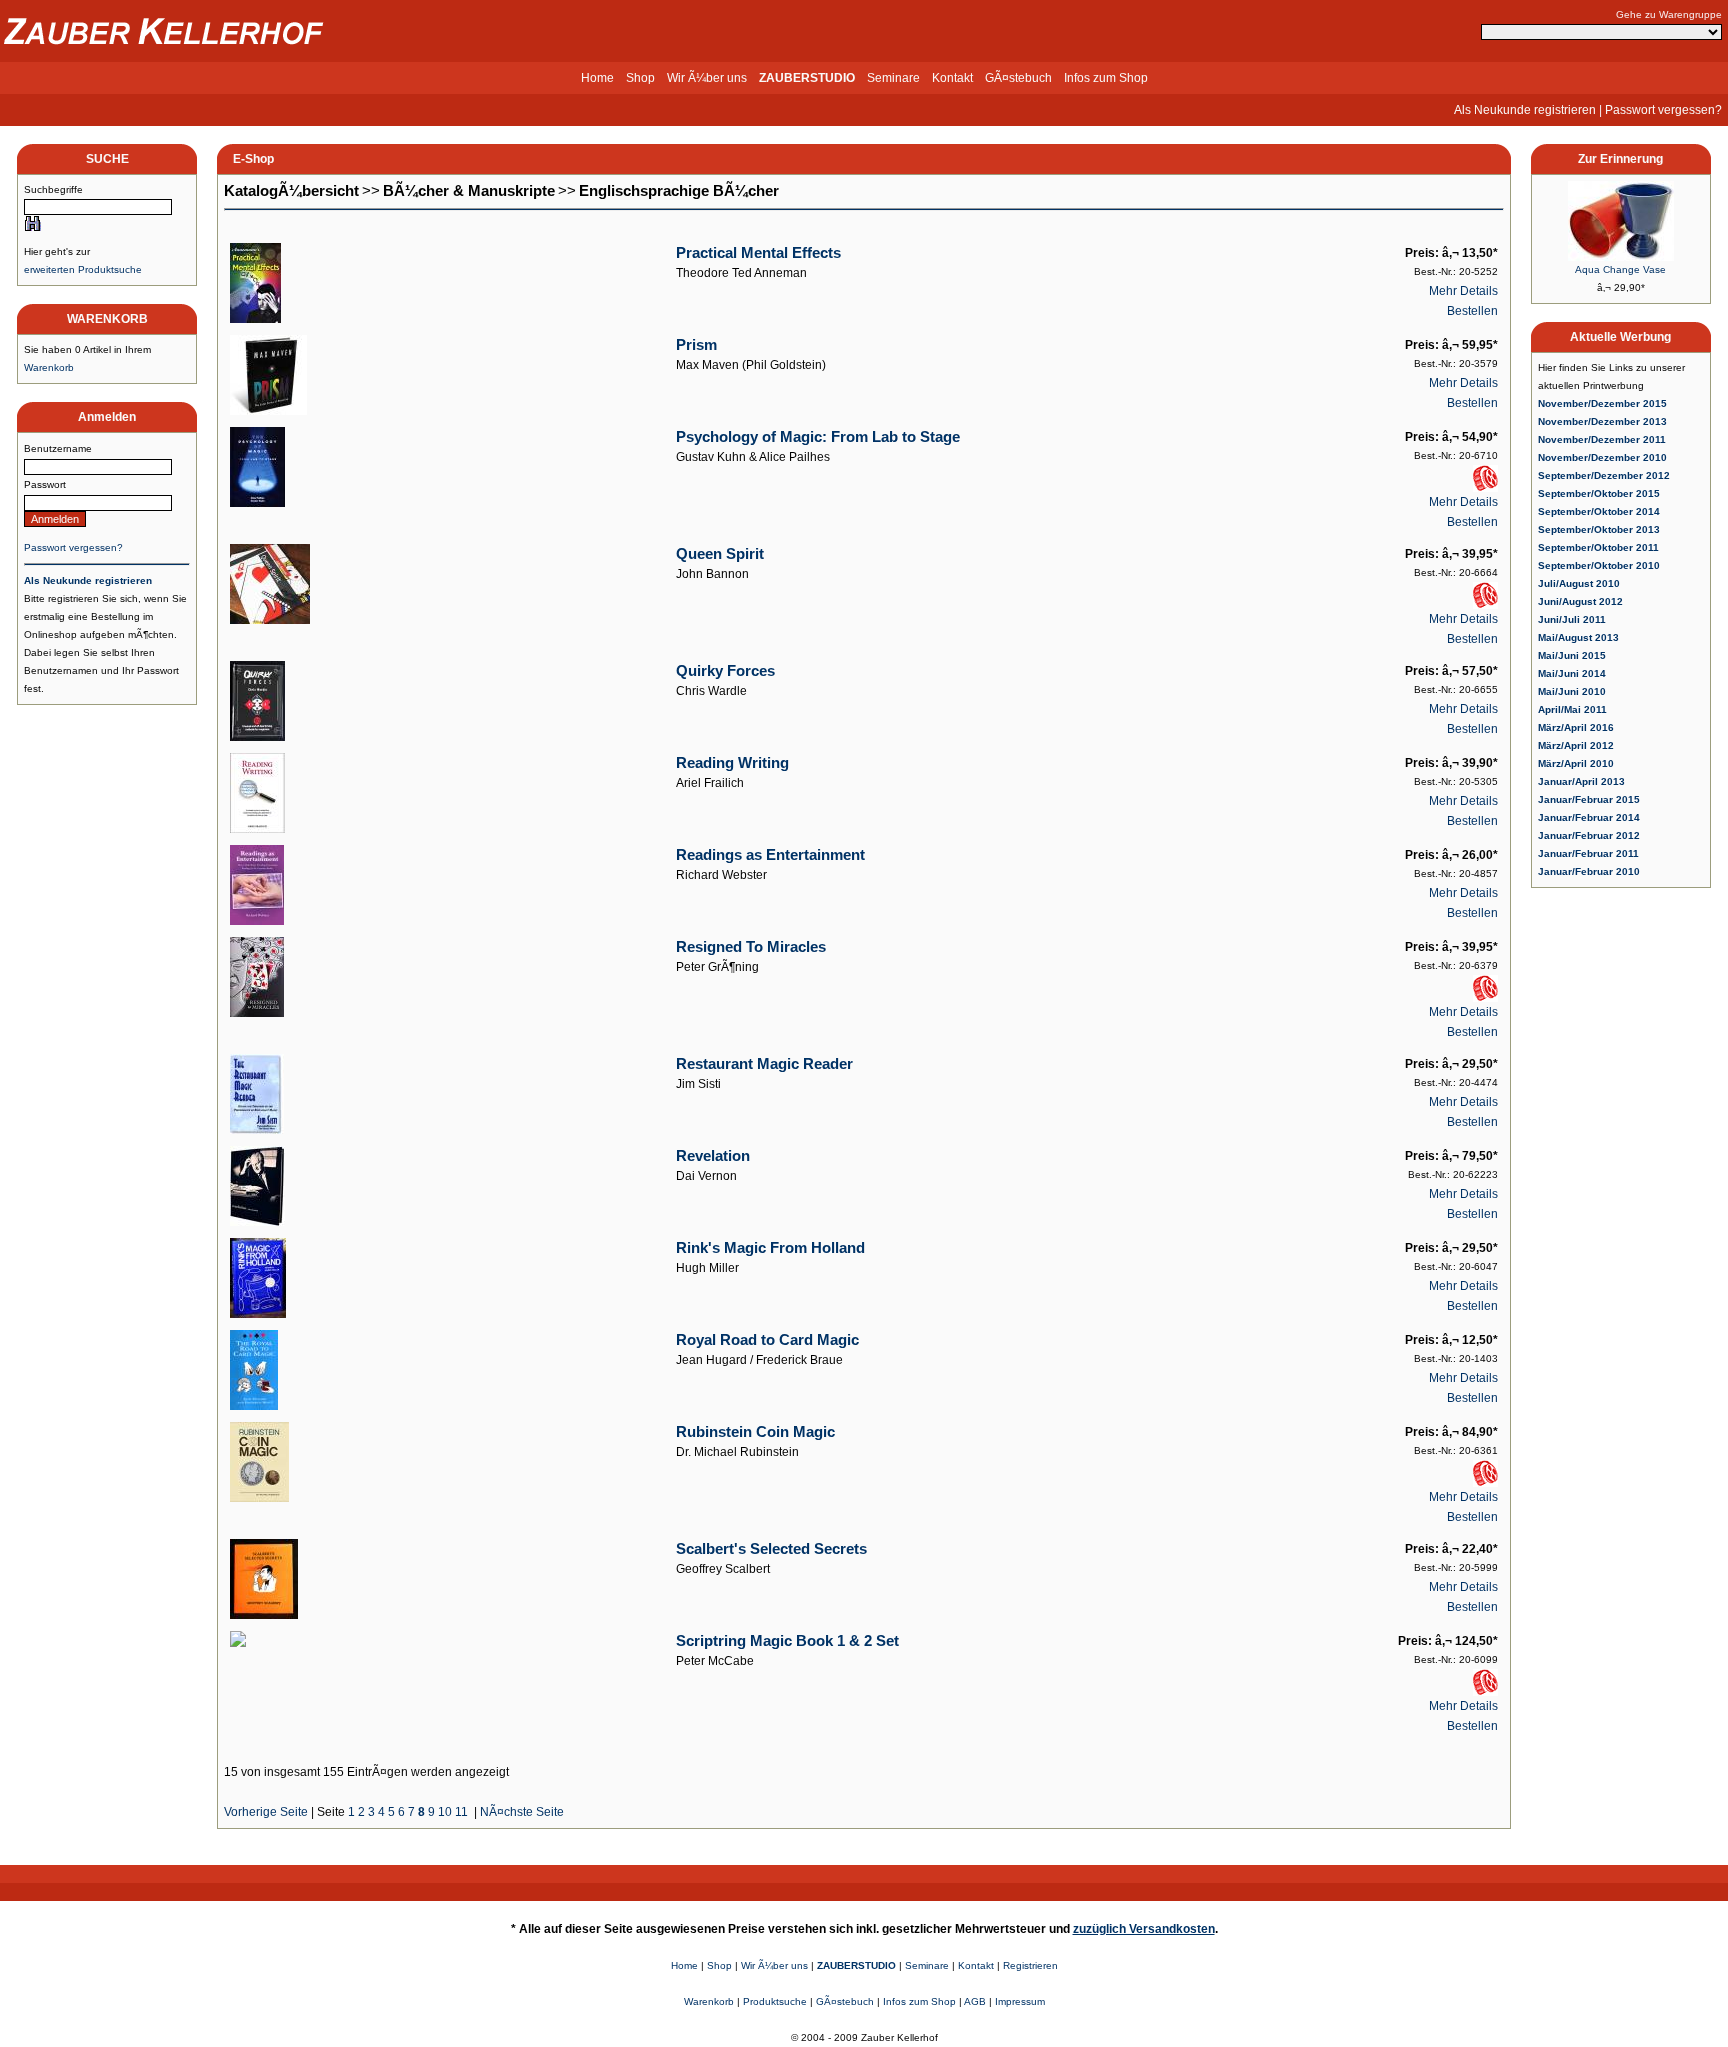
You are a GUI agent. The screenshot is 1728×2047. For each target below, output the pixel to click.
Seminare (893, 78)
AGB (975, 2001)
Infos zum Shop (1106, 78)
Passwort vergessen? (1663, 110)
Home (597, 78)
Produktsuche (775, 2001)
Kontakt (952, 78)
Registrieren (1030, 1965)
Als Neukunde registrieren (1525, 110)
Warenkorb (49, 367)
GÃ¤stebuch (1018, 78)
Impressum (1020, 2001)
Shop (640, 78)
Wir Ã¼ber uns (707, 78)
